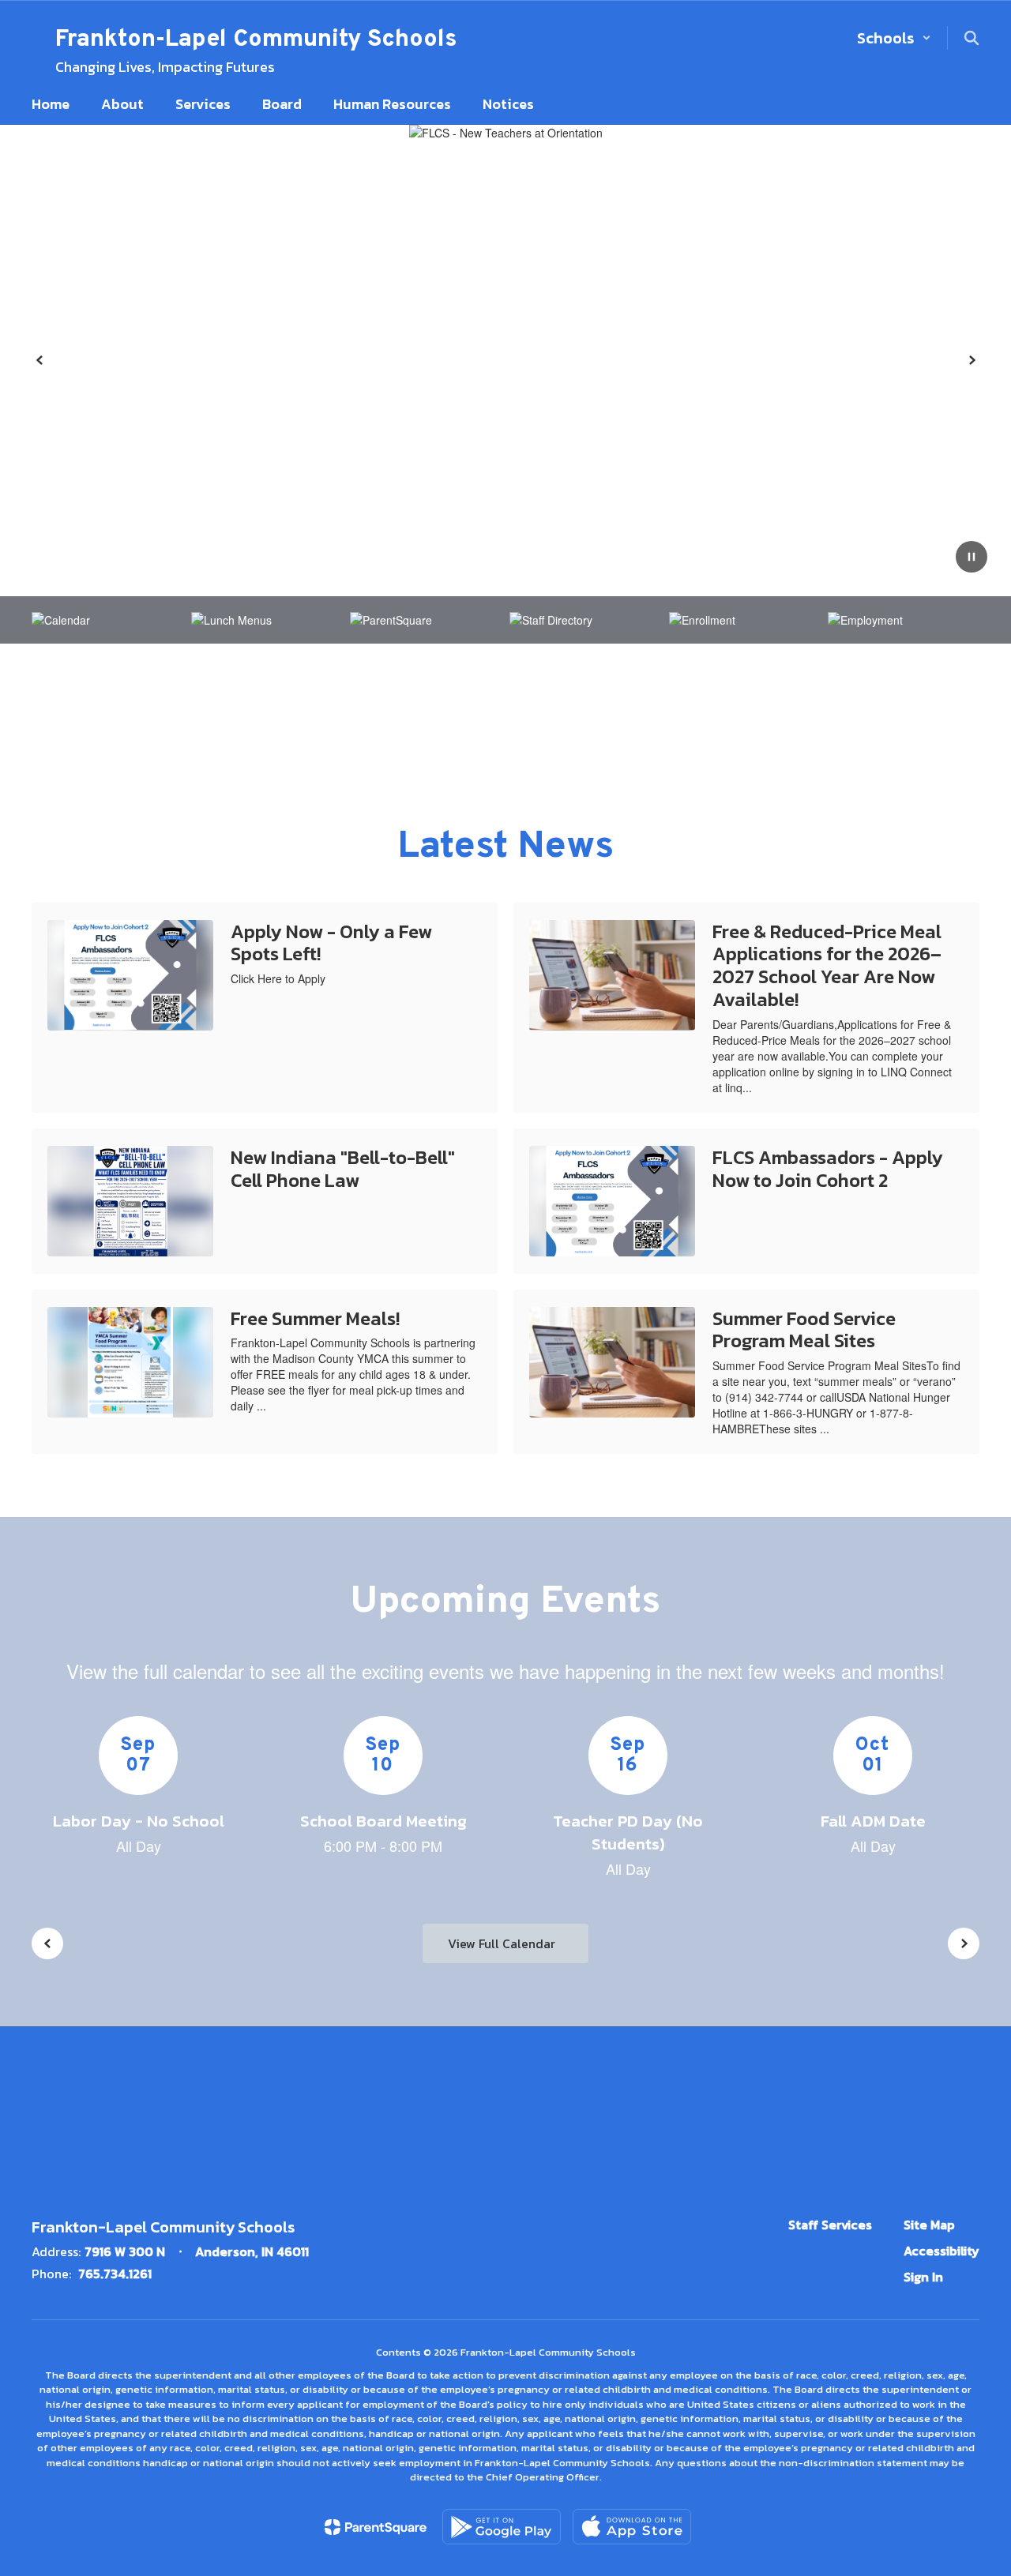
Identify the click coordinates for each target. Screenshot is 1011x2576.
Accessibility (941, 2251)
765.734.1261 (115, 2274)
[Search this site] (972, 38)
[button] (894, 38)
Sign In (923, 2277)
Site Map (929, 2225)
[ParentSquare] (376, 2527)
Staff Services (830, 2225)
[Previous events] (47, 1943)
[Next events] (964, 1943)
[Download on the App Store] (632, 2527)
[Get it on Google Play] (502, 2527)
